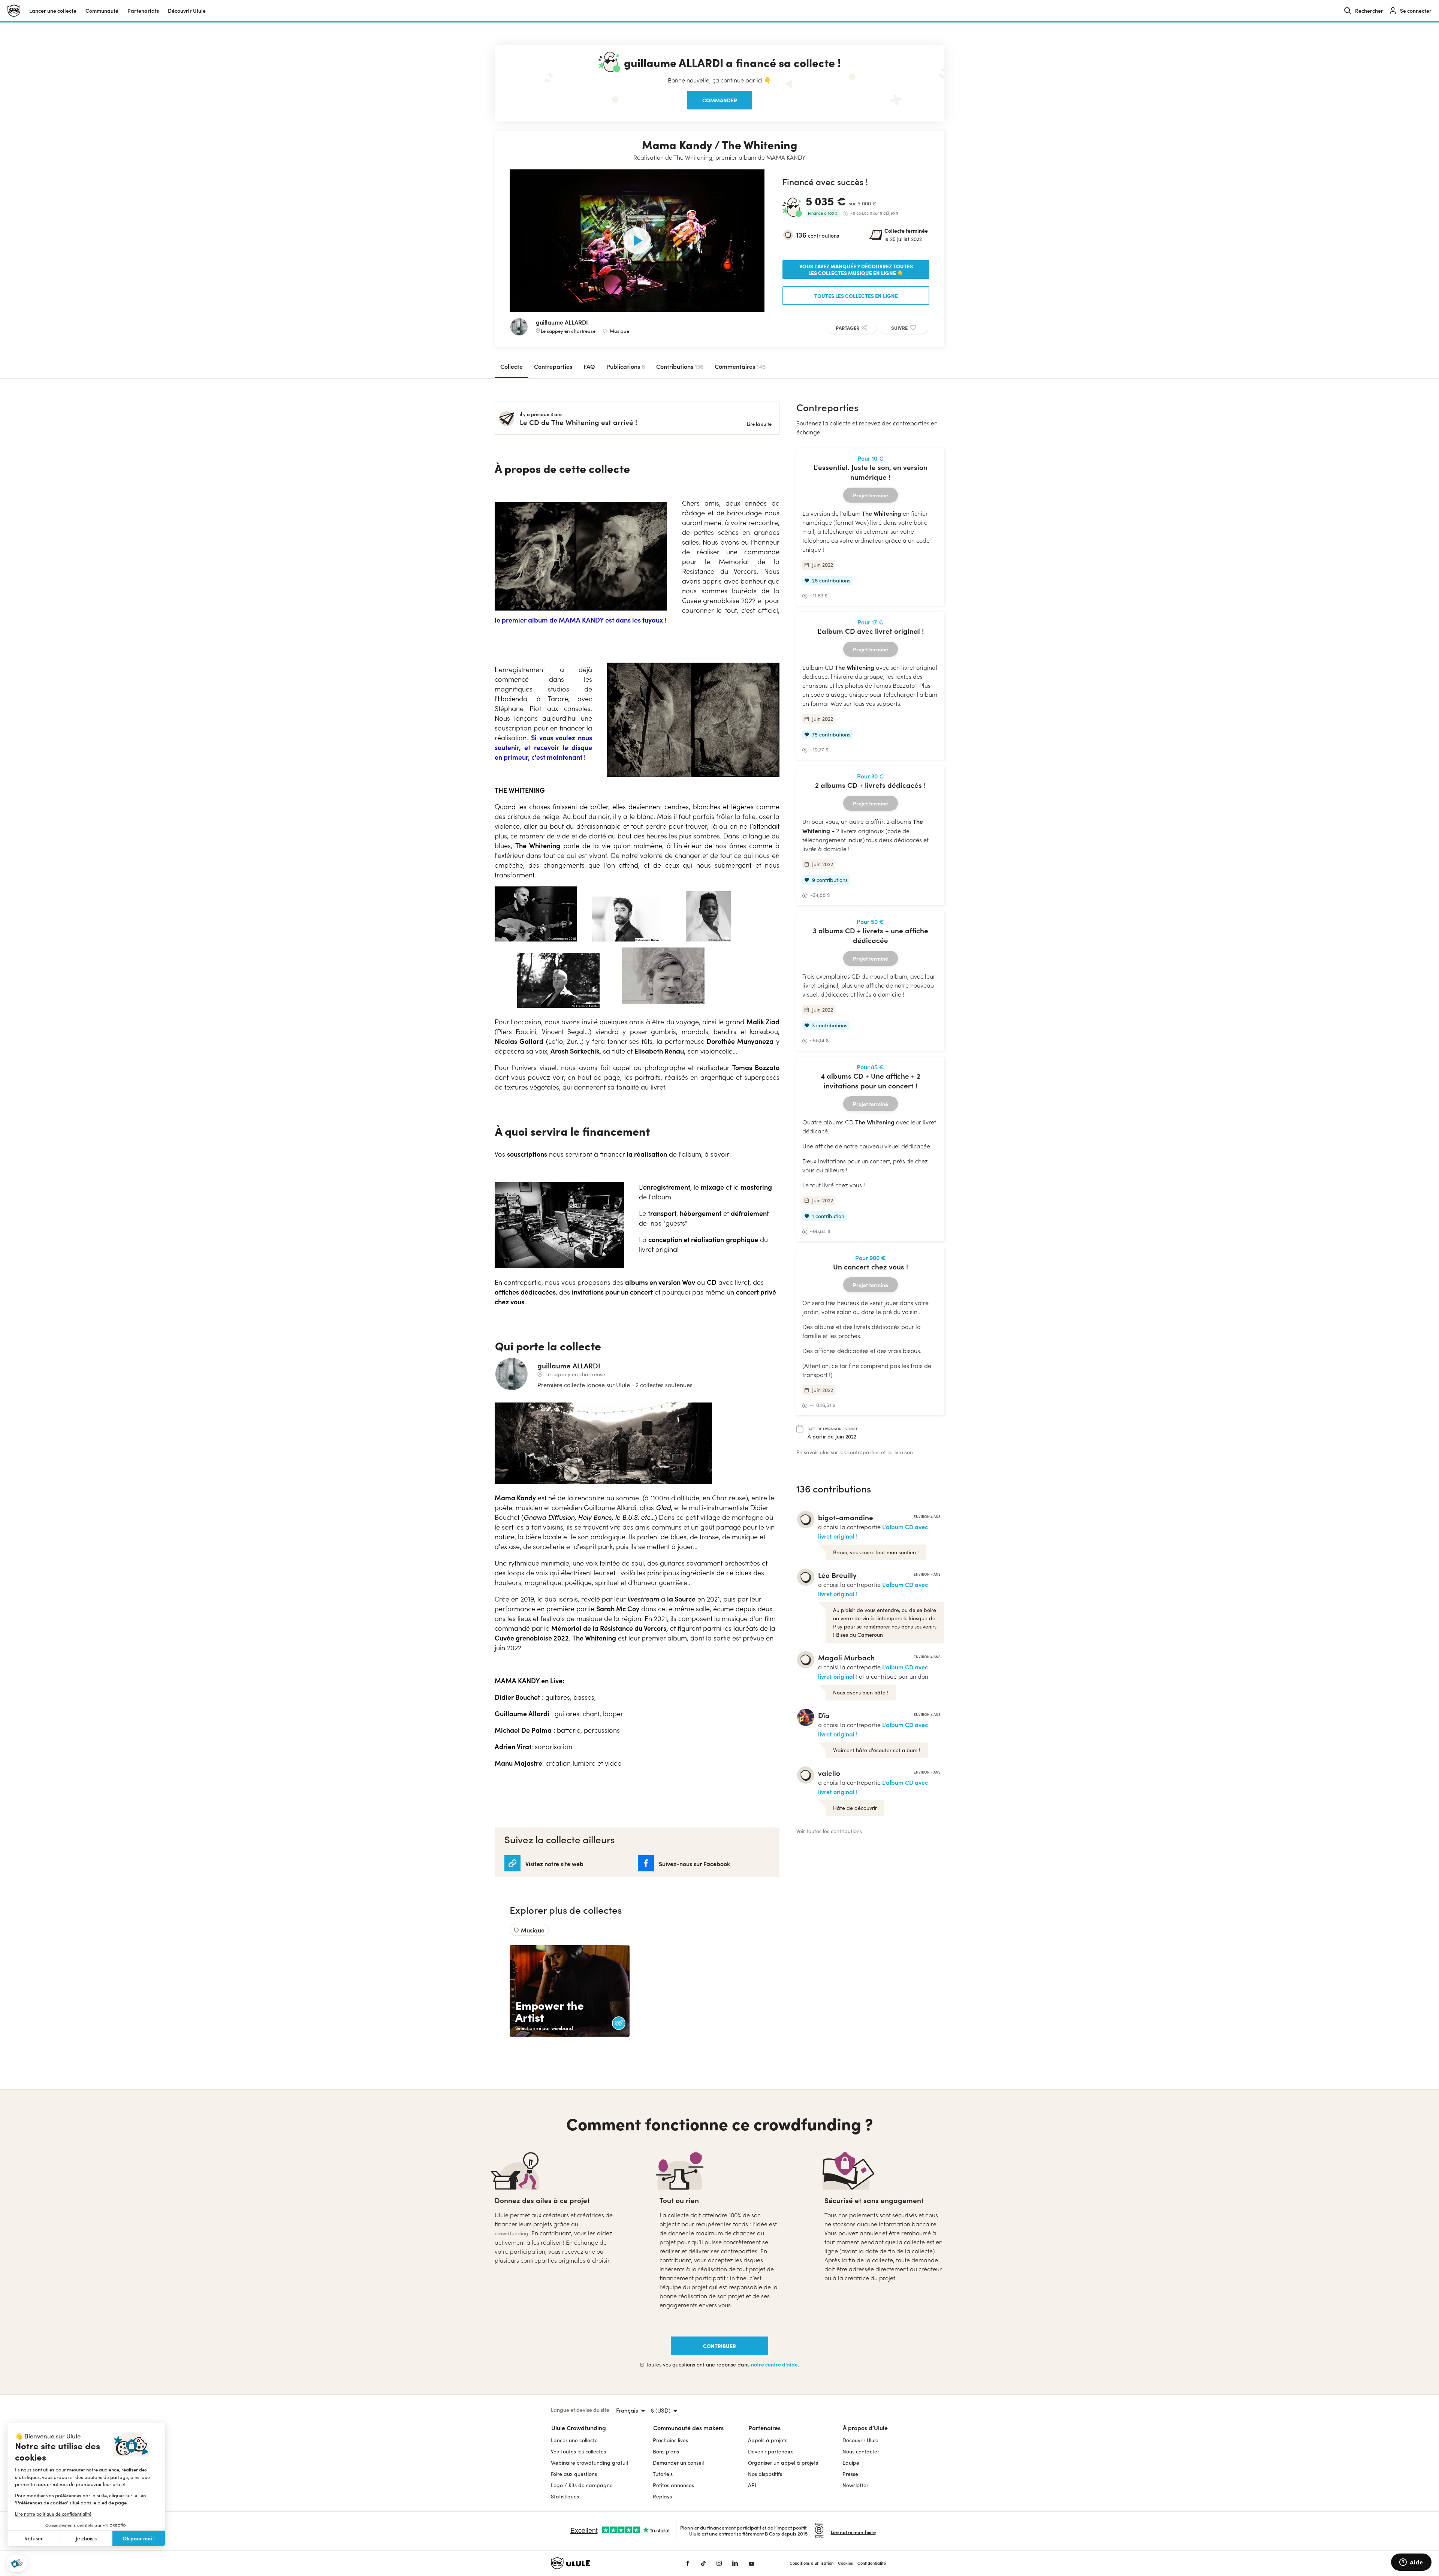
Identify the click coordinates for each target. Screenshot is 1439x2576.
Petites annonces (673, 2485)
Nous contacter (861, 2451)
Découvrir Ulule (860, 2440)
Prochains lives (670, 2440)
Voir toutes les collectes (578, 2451)
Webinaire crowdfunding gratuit (590, 2463)
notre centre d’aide (774, 2364)
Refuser (34, 2538)
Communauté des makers (688, 2428)
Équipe (851, 2463)
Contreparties (553, 366)
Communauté (102, 11)
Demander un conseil (678, 2463)
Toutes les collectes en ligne (856, 296)
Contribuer (719, 2346)
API (752, 2485)
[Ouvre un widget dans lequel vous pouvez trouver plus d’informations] (1411, 2563)
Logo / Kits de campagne (582, 2485)
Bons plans (666, 2451)
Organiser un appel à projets (783, 2463)
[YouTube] (752, 2563)
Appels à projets (768, 2440)
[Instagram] (719, 2563)
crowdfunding (512, 2233)
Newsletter (855, 2485)
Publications (626, 366)
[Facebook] (688, 2563)
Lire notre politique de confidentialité (53, 2514)
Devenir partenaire (771, 2451)
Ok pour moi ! (139, 2538)
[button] (17, 2564)
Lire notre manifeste (853, 2532)
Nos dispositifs (765, 2474)
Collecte (512, 366)
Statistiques (565, 2496)
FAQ (589, 366)
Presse (850, 2474)
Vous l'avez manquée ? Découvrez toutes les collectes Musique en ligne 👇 (856, 269)
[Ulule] (607, 2563)
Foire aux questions (574, 2474)
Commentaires (740, 366)
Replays (662, 2496)
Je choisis (86, 2538)
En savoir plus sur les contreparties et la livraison (855, 1452)
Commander (720, 100)
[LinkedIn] (735, 2563)
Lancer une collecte (53, 11)
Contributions (680, 366)
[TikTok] (703, 2563)
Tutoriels (663, 2474)
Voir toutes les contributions (829, 1831)
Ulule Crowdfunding (579, 2428)
